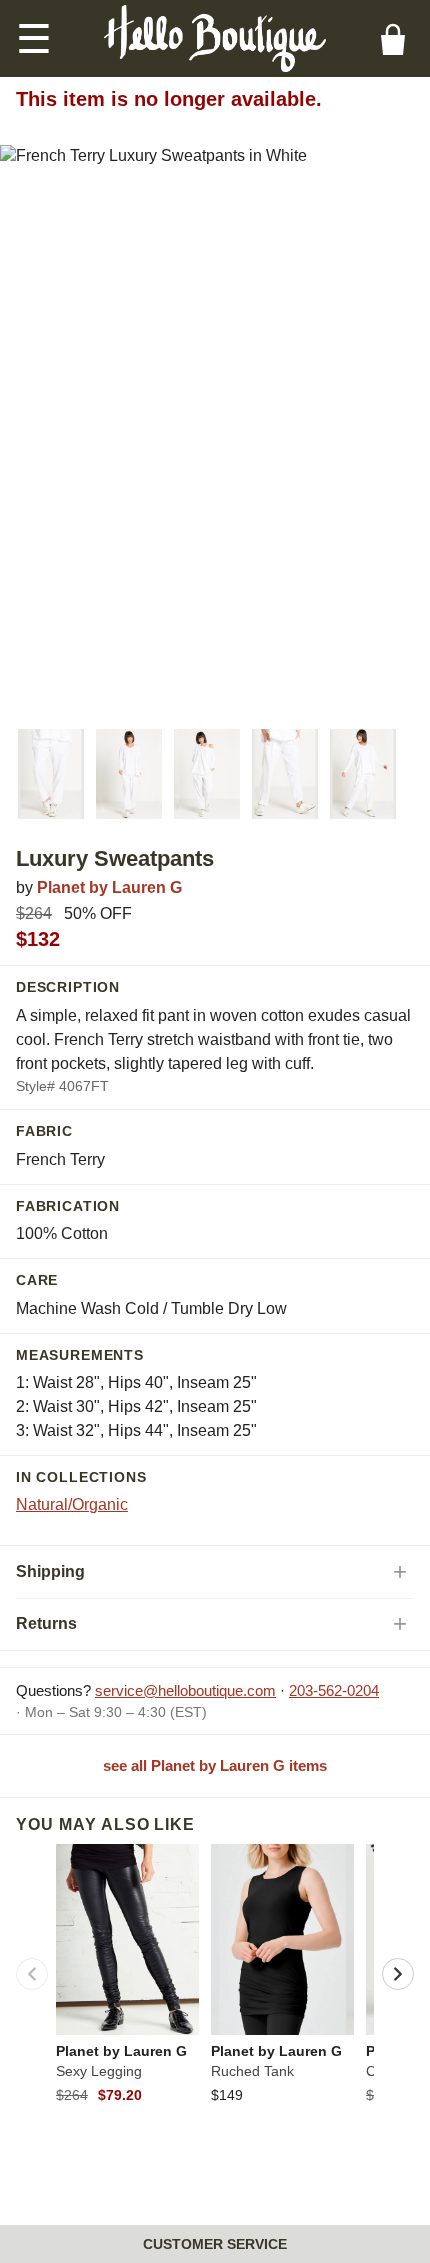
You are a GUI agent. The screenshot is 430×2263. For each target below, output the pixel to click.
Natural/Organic (72, 1504)
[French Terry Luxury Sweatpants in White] (51, 774)
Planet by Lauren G (109, 887)
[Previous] (32, 1974)
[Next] (398, 1974)
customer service (215, 2244)
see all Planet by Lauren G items (215, 1765)
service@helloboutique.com (185, 1690)
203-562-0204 (334, 1690)
